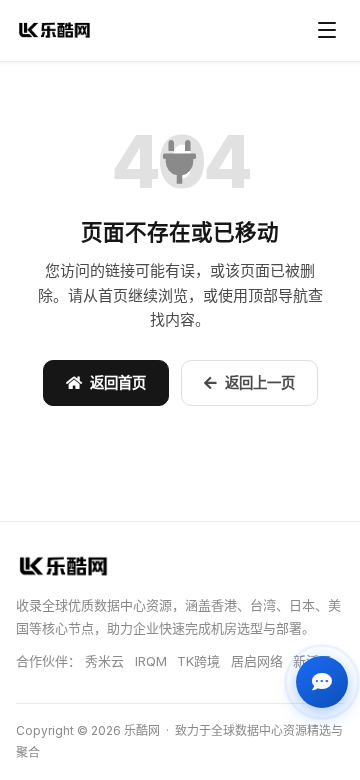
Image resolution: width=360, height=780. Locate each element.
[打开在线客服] (322, 682)
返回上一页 (260, 382)
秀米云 (104, 661)
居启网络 (259, 661)
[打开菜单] (327, 30)
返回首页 (118, 382)
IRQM (151, 661)
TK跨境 (198, 661)
